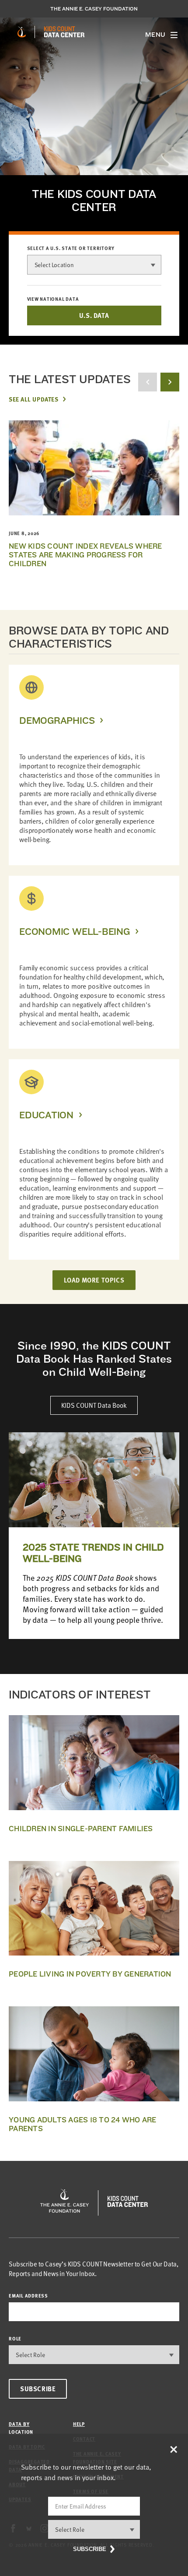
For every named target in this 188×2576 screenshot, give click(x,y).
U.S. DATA (94, 315)
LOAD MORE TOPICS (94, 1280)
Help (79, 2424)
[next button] (170, 382)
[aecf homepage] (22, 32)
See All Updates (33, 399)
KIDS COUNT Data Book (94, 1405)
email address (28, 2296)
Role (15, 2338)
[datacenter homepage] (64, 32)
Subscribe (38, 2389)
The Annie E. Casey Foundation (94, 9)
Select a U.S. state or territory (71, 248)
